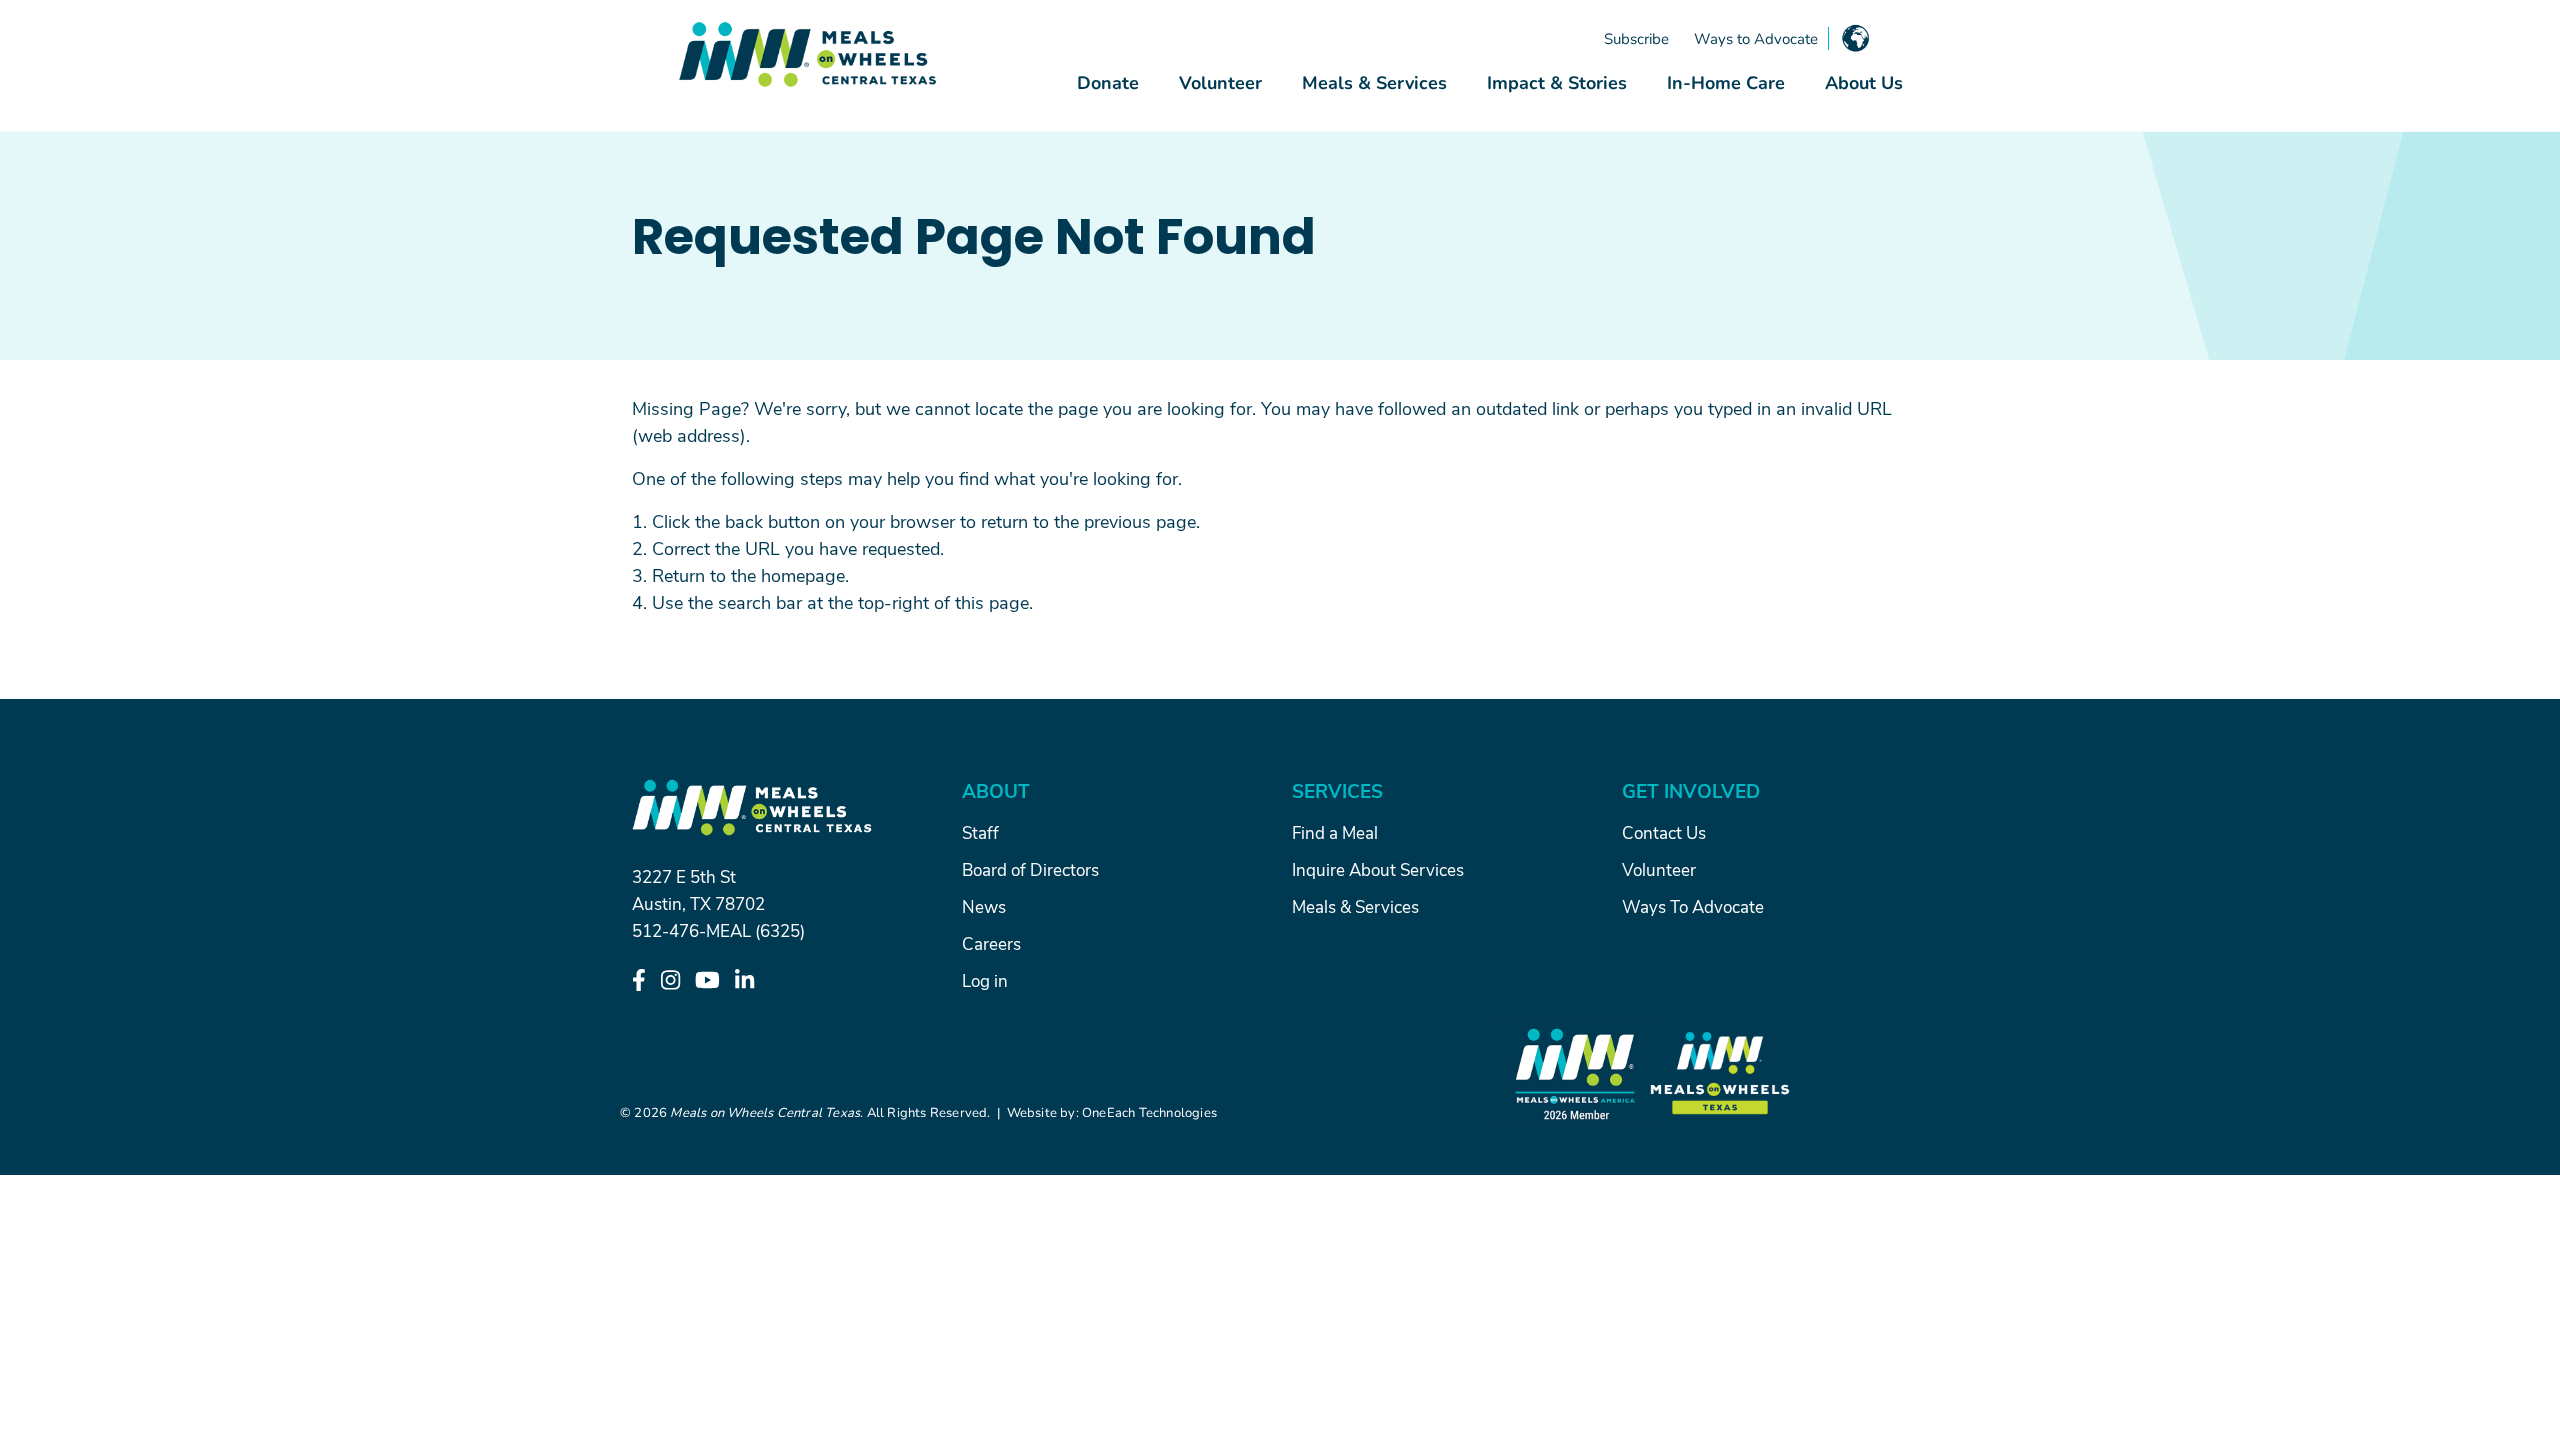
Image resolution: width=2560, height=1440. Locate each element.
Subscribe (1636, 38)
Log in (985, 980)
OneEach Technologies (1149, 1112)
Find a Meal (1335, 832)
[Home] (807, 54)
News (984, 906)
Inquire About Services (1378, 869)
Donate (1108, 82)
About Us (1864, 82)
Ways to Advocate (1756, 38)
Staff (980, 832)
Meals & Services (1374, 82)
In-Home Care (1726, 82)
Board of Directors (1030, 869)
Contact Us (1664, 832)
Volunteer (1220, 82)
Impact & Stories (1557, 82)
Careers (991, 943)
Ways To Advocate (1693, 906)
